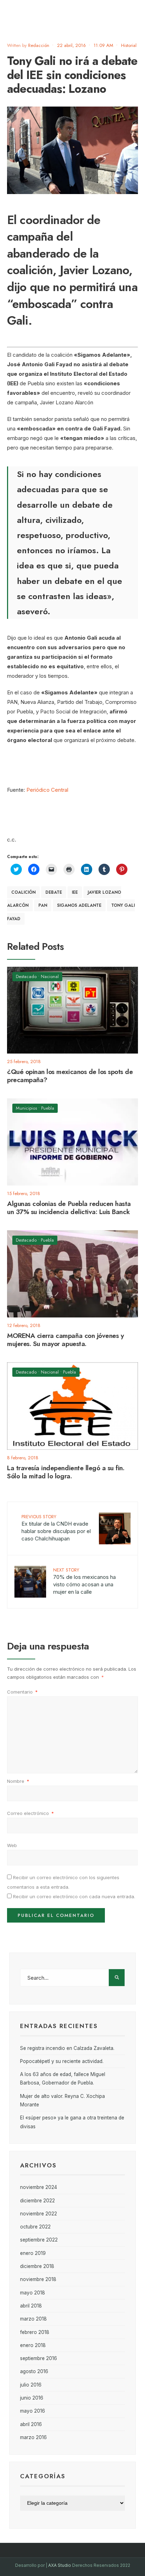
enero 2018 (33, 2345)
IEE (75, 892)
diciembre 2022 (37, 2201)
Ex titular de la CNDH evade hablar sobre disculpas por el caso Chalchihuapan (56, 1528)
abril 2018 (31, 2306)
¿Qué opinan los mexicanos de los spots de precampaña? (70, 1076)
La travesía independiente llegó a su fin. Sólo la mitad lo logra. (66, 1472)
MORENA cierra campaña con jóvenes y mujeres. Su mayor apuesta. (65, 1340)
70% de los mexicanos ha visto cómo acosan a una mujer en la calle (84, 1581)
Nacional (50, 976)
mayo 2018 (33, 2293)
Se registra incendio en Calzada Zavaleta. (67, 2048)
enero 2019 (33, 2253)
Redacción (39, 45)
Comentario (22, 1692)
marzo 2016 (33, 2437)
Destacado (26, 976)
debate (54, 892)
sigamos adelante (79, 905)
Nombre (18, 1781)
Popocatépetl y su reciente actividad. (62, 2061)
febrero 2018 (35, 2332)
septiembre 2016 (39, 2358)
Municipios (26, 1108)
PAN (43, 905)
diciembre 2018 (37, 2266)
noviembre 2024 (39, 2187)
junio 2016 (32, 2398)
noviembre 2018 (38, 2279)
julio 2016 (31, 2385)
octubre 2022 (35, 2227)
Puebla (48, 1108)
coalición (23, 892)
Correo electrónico (30, 1813)
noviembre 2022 (39, 2214)
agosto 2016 (34, 2371)
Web (12, 1845)
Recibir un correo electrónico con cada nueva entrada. (74, 1896)
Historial (129, 45)
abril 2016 (31, 2424)
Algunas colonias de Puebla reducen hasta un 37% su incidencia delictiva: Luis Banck (69, 1208)
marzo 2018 (33, 2319)
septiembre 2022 (39, 2240)
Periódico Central (47, 790)
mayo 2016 (33, 2411)
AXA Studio (60, 2565)
